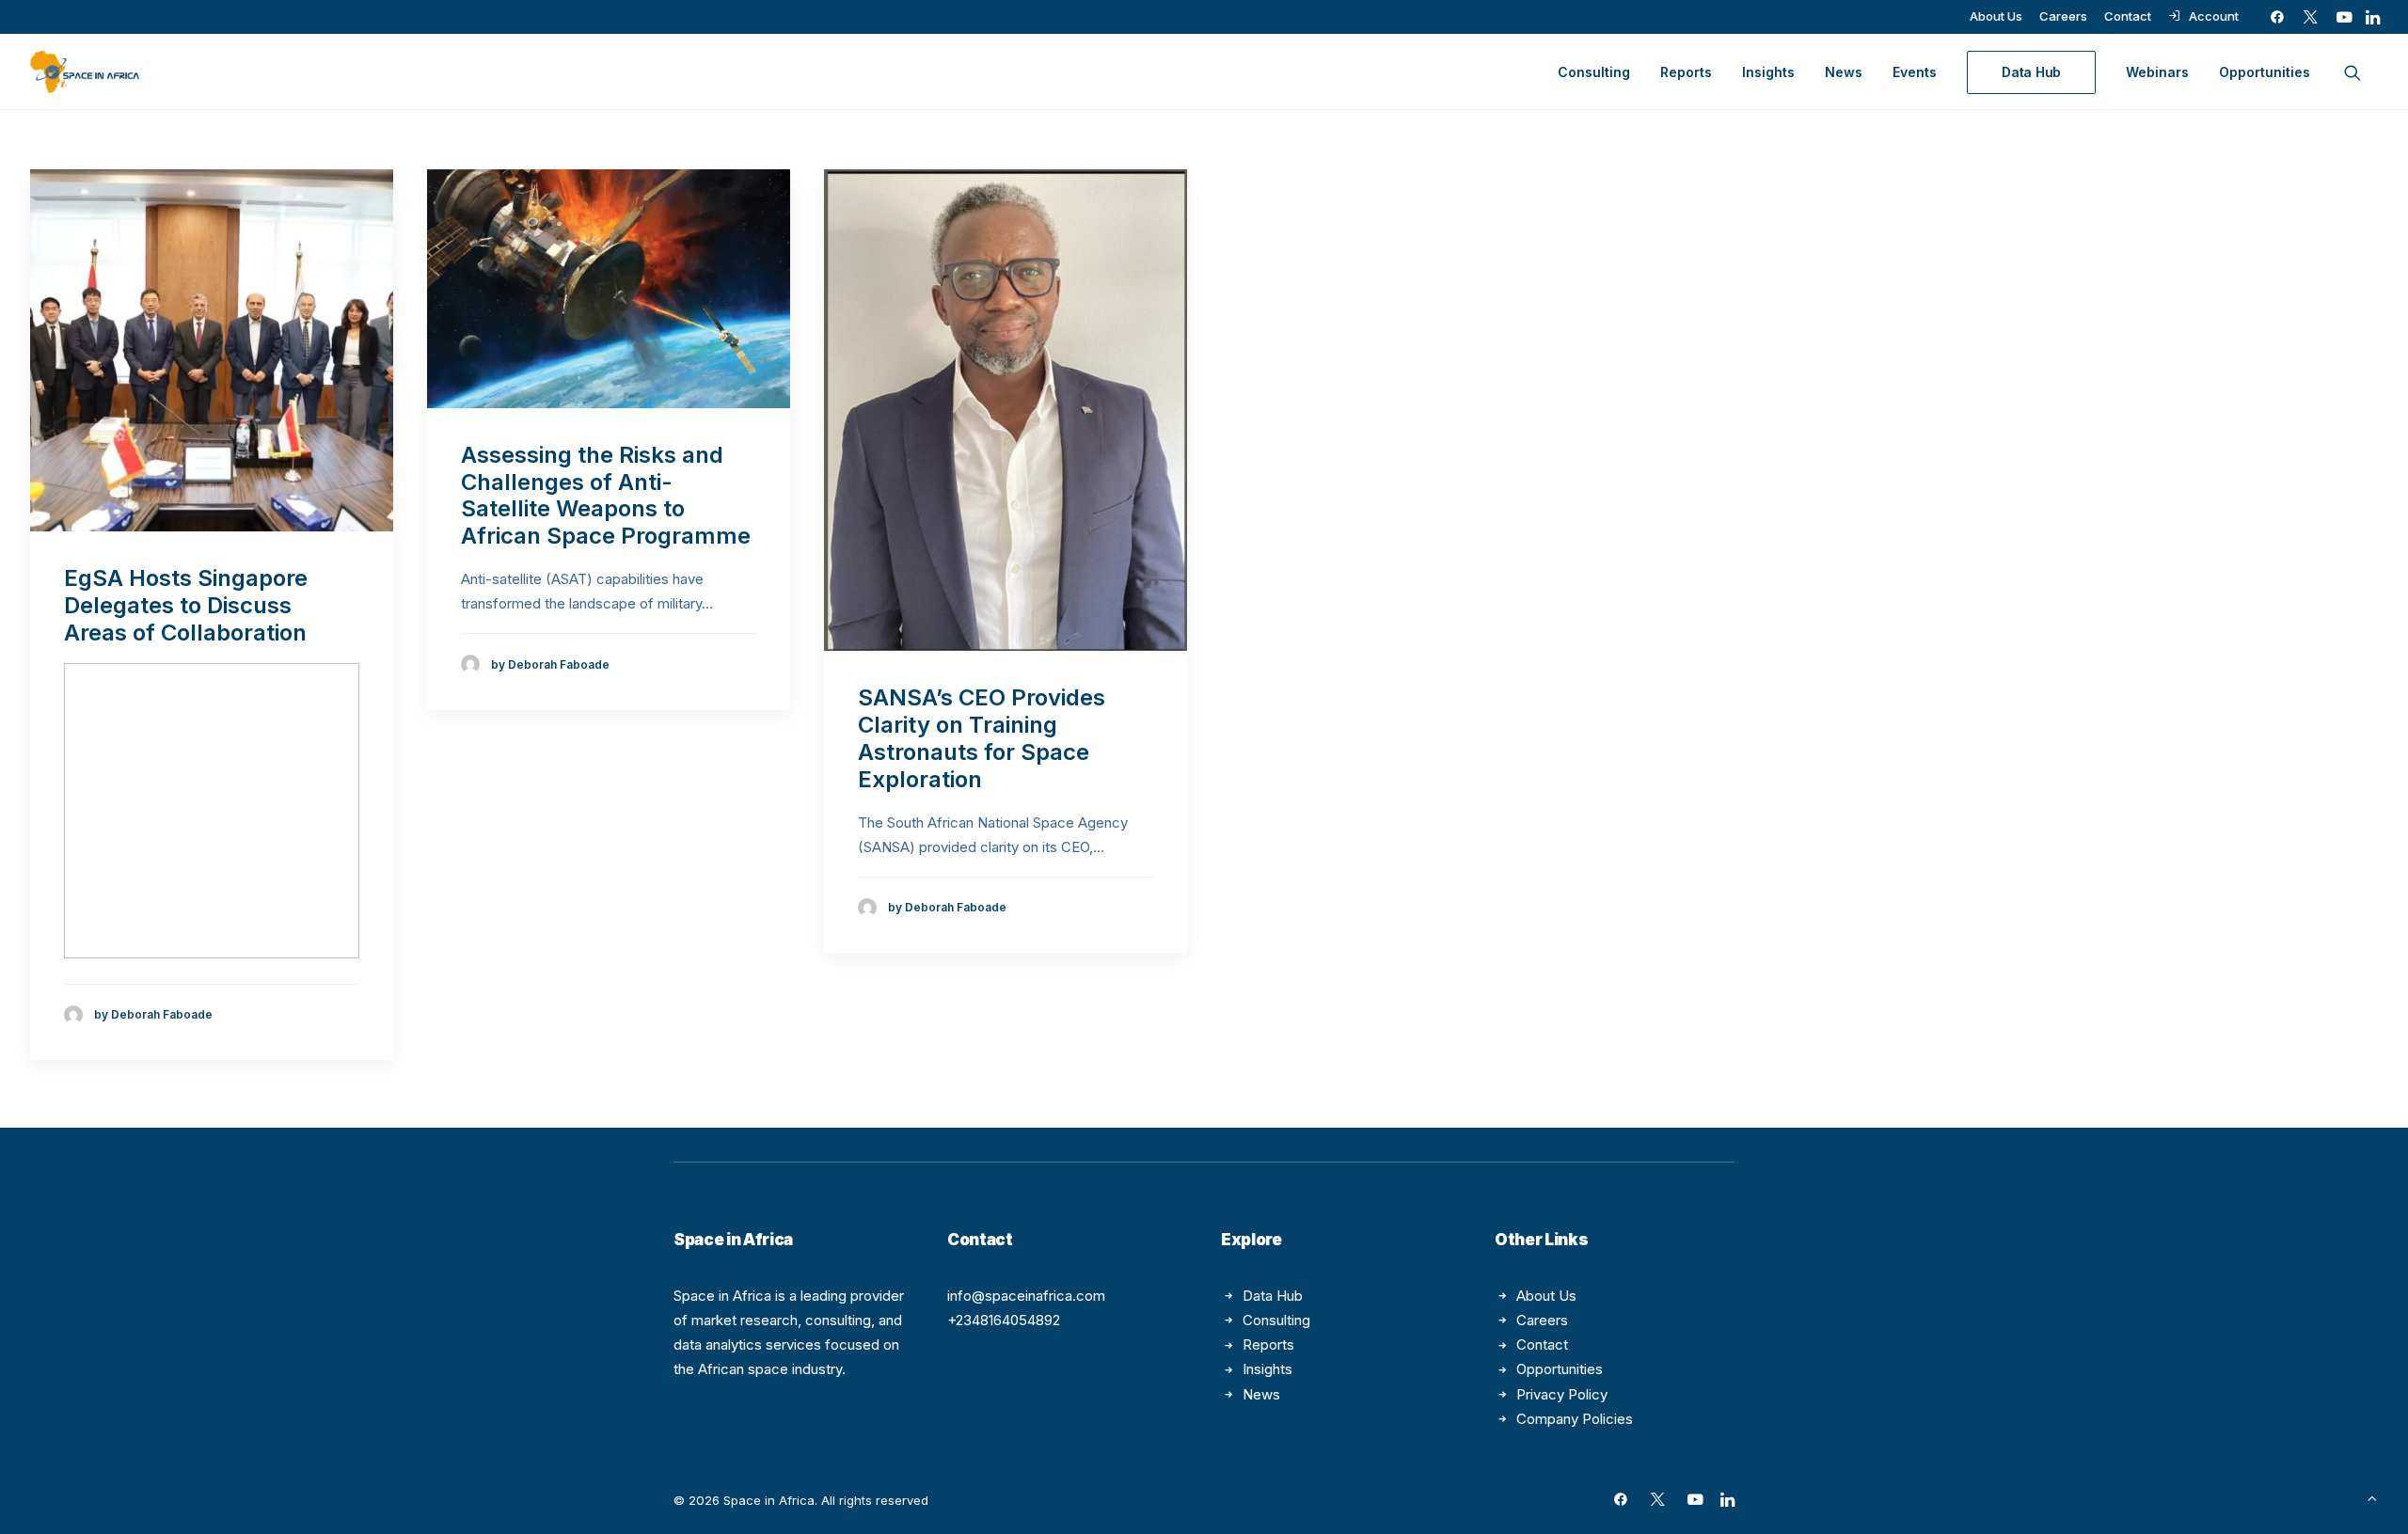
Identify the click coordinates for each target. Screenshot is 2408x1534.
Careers (2063, 16)
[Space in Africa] (85, 72)
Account (2214, 16)
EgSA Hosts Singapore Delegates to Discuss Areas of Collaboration (186, 605)
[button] (2277, 17)
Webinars (2157, 72)
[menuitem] (1996, 16)
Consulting (1594, 72)
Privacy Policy (1562, 1394)
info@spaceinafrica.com (1026, 1296)
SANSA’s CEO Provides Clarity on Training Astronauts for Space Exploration (982, 738)
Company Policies (1575, 1419)
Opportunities (2265, 72)
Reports (1686, 72)
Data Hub (1273, 1296)
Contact (2128, 16)
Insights (1768, 72)
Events (1915, 72)
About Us (1996, 16)
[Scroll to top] (2372, 1497)
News (1844, 72)
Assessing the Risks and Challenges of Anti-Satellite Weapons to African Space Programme (606, 495)
